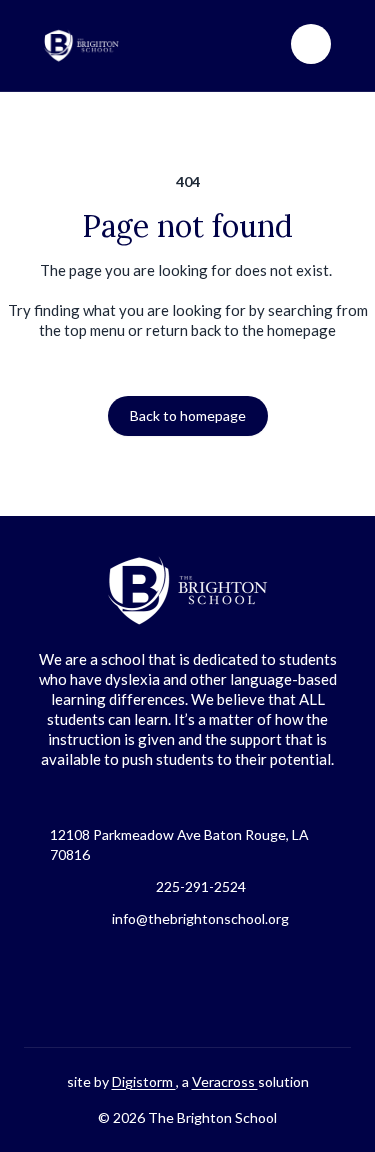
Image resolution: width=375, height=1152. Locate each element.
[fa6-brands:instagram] (188, 988)
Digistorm (144, 1081)
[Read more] (138, 988)
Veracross (225, 1081)
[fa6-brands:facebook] (138, 988)
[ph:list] (311, 44)
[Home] (94, 45)
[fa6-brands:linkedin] (238, 988)
